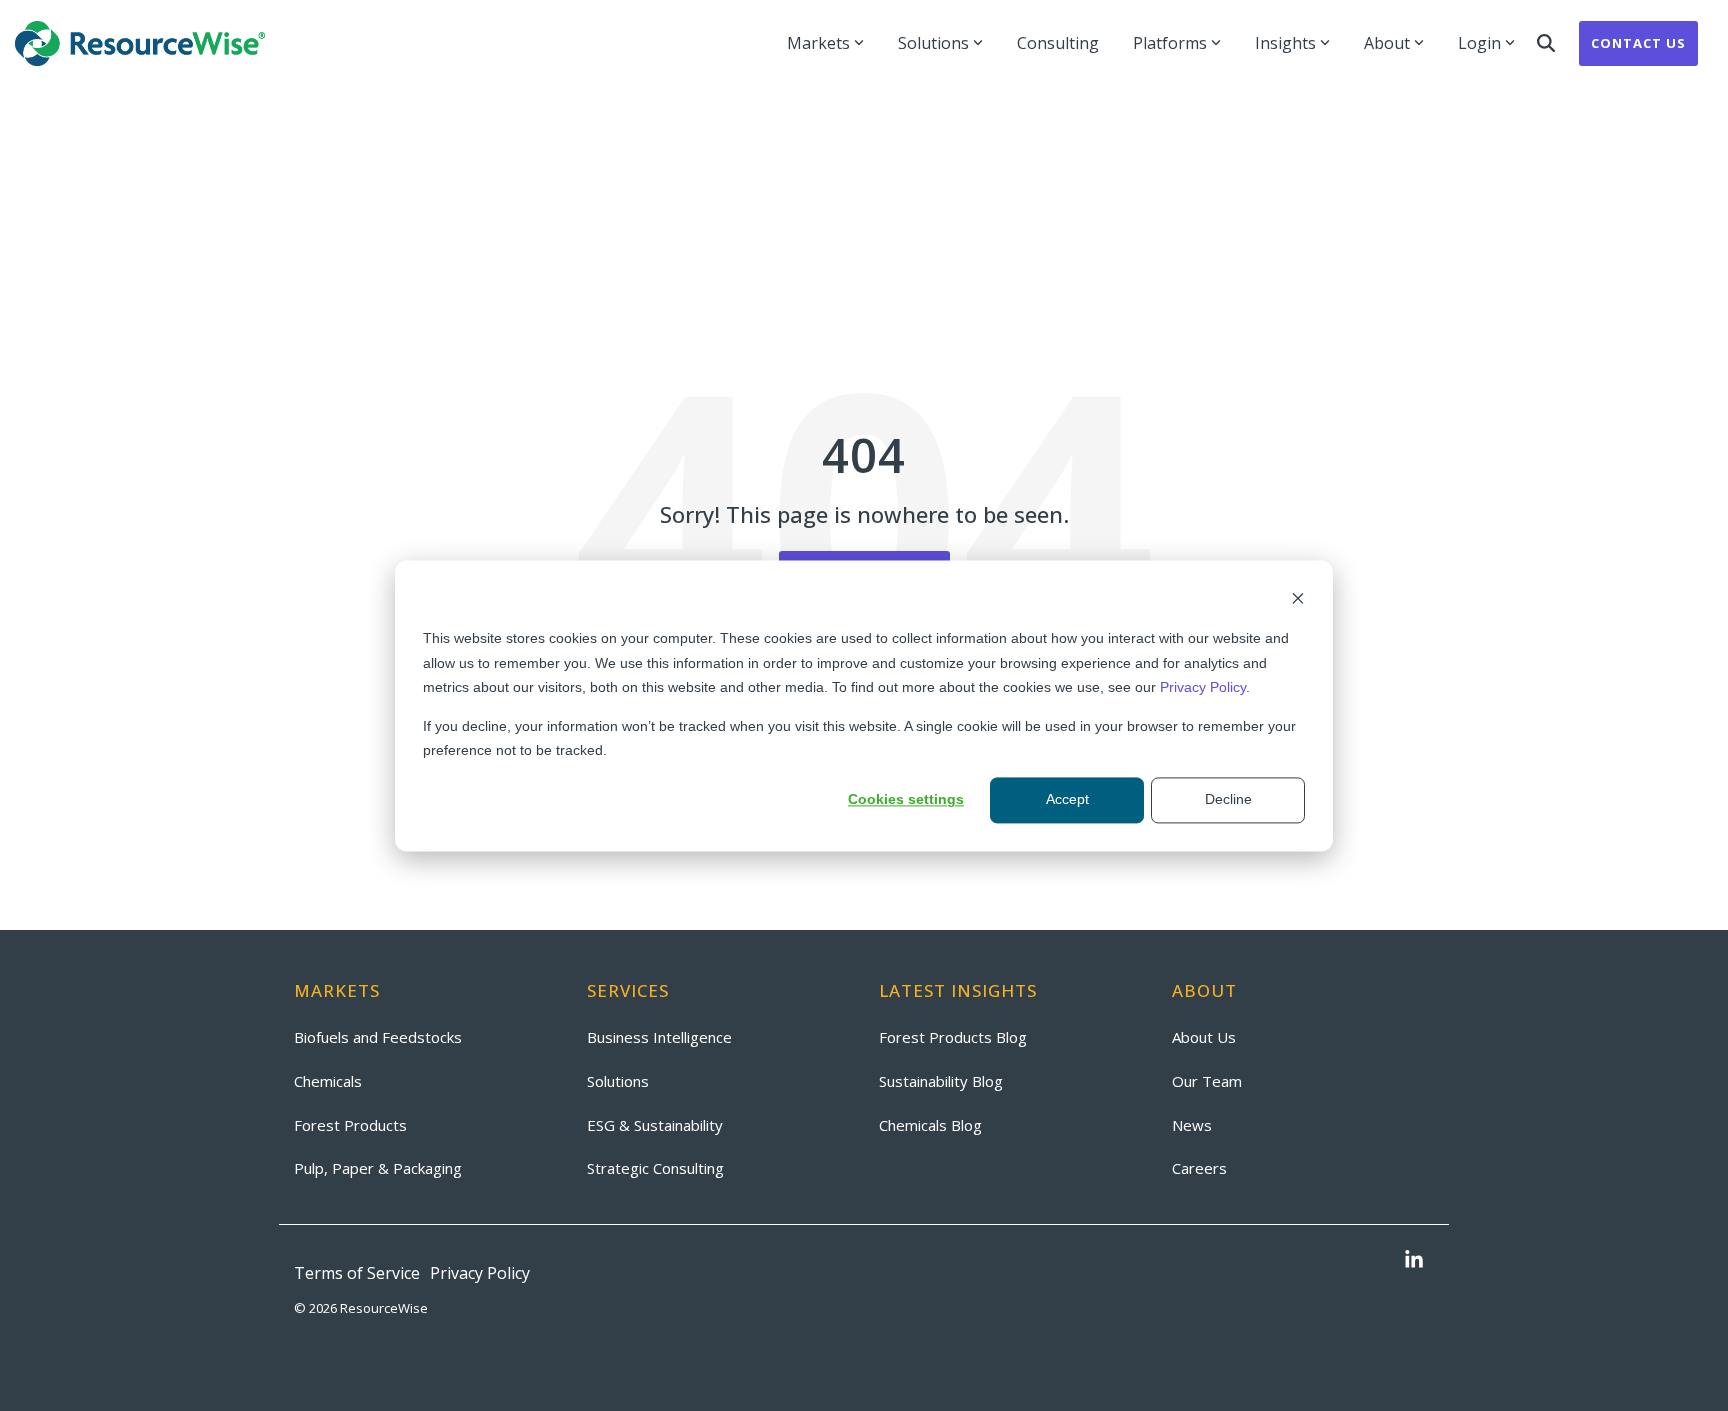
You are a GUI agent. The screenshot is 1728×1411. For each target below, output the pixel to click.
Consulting (1058, 43)
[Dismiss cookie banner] (1298, 600)
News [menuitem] (1192, 1125)
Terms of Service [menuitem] (357, 1273)
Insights (1285, 43)
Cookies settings (906, 800)
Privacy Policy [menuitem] (480, 1273)
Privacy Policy (1203, 687)
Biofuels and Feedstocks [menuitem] (378, 1037)
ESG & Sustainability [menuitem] (655, 1125)
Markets (818, 43)
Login (1479, 43)
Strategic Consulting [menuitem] (655, 1168)
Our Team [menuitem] (1207, 1081)
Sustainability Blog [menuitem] (941, 1081)
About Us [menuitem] (1204, 1037)
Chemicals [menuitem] (328, 1081)
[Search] (1546, 43)
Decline (1228, 800)
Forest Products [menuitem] (350, 1125)
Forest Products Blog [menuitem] (953, 1037)
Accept (1067, 800)
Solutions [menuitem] (618, 1081)
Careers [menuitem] (1199, 1168)
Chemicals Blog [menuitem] (930, 1125)
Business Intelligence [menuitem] (659, 1037)
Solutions (933, 43)
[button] (1414, 1261)
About (1387, 43)
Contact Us (1638, 43)
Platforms (1170, 43)
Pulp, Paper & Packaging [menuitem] (378, 1168)
